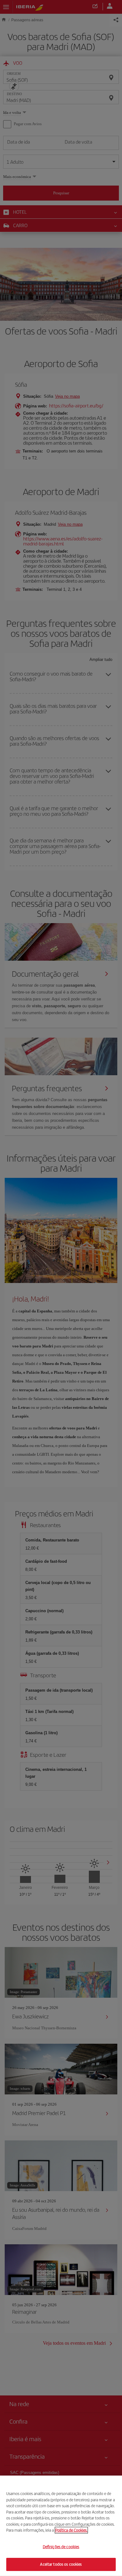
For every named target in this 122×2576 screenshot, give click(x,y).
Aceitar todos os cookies (61, 2564)
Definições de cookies (61, 2547)
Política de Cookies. (71, 2530)
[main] (61, 2526)
